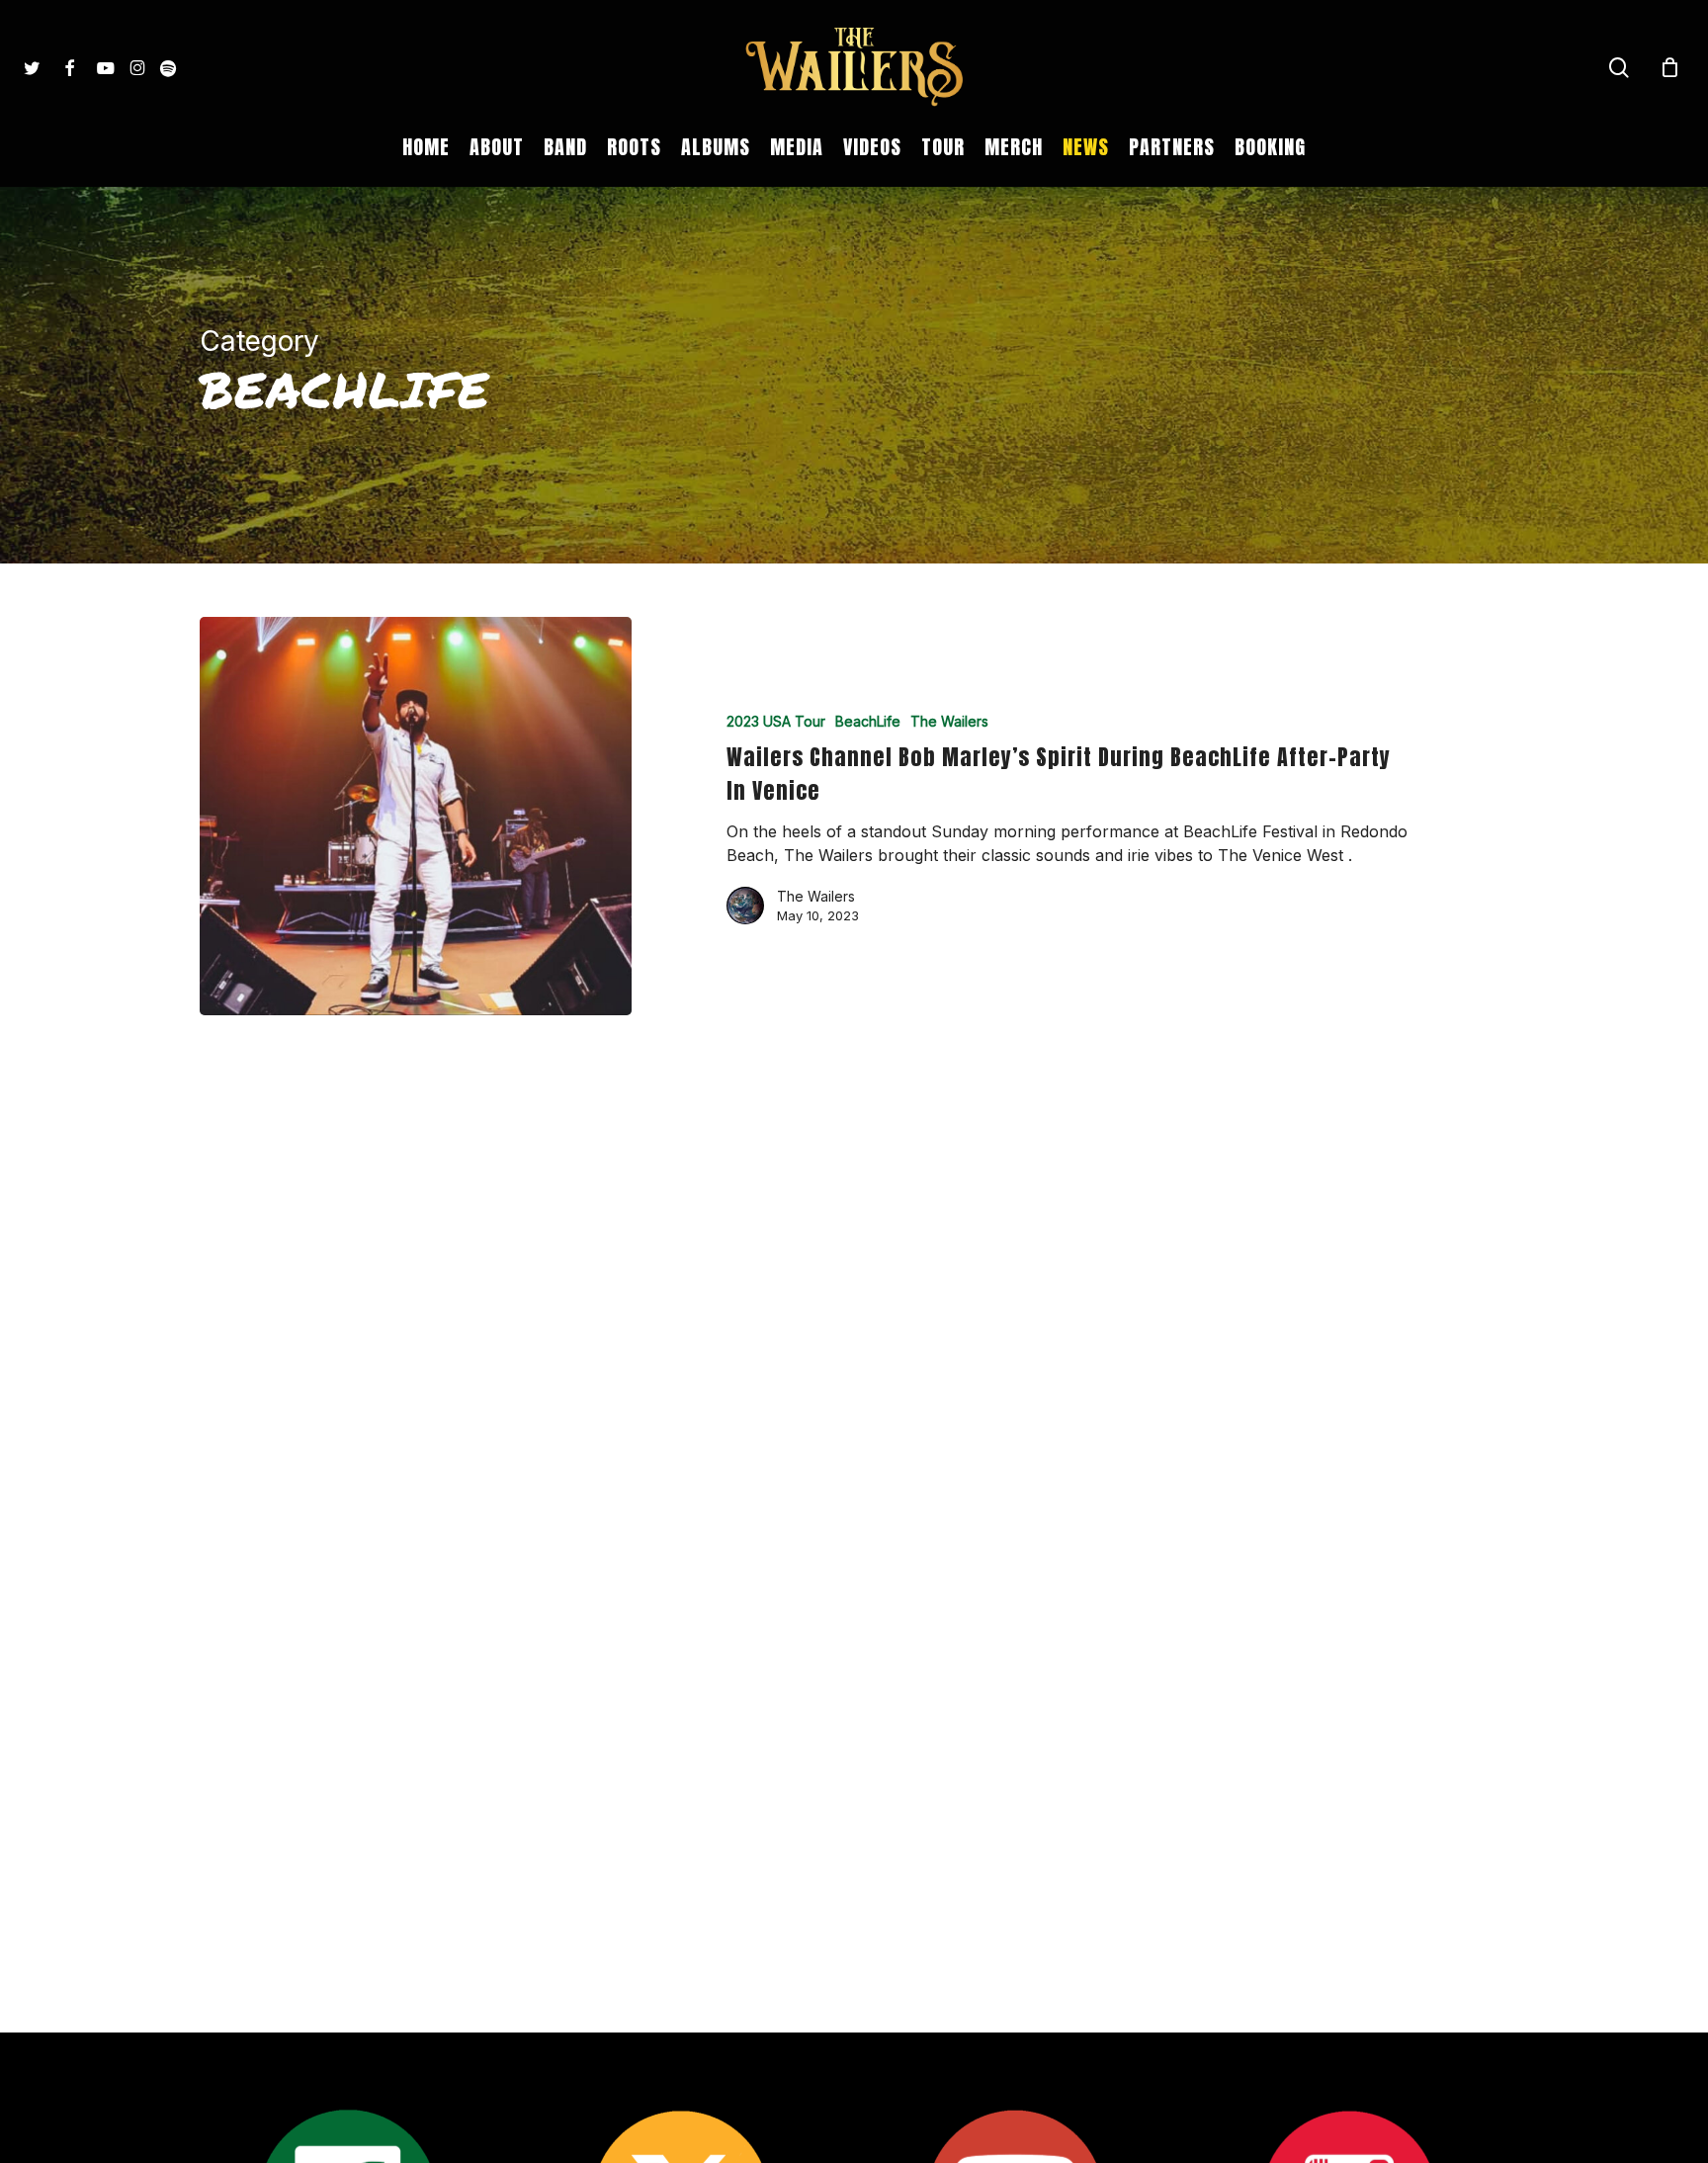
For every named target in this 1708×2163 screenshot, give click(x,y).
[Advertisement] (854, 1300)
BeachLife (868, 721)
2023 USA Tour (776, 721)
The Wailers (949, 721)
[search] (1619, 68)
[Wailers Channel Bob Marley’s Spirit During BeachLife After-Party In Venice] (416, 817)
